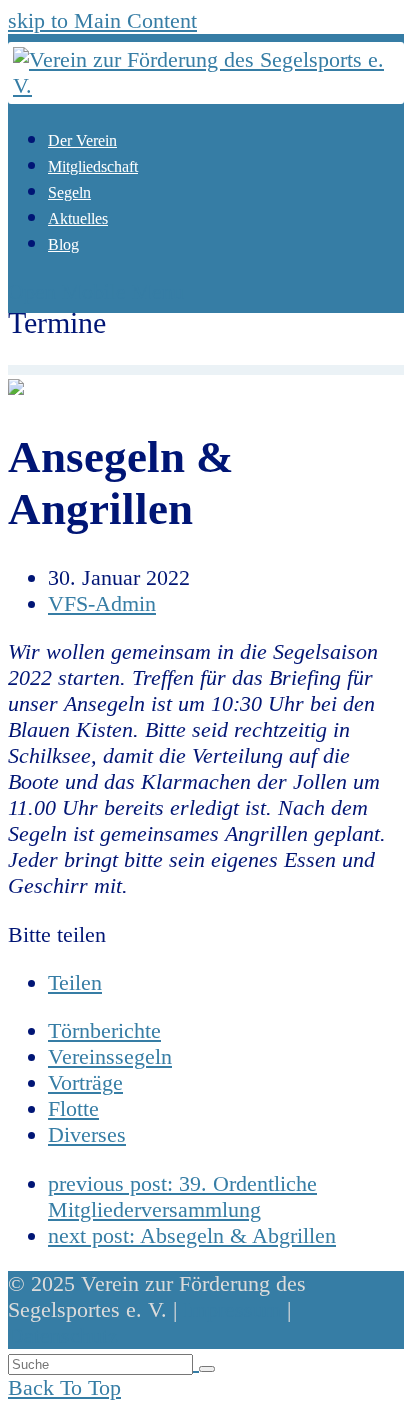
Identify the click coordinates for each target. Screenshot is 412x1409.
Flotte (73, 1108)
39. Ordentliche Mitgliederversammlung (182, 1196)
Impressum (232, 1309)
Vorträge (85, 1082)
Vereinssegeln (110, 1056)
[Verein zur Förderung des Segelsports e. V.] (206, 85)
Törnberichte (104, 1030)
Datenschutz (63, 1335)
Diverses (87, 1134)
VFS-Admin (102, 603)
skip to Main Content (102, 20)
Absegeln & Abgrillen (192, 1235)
